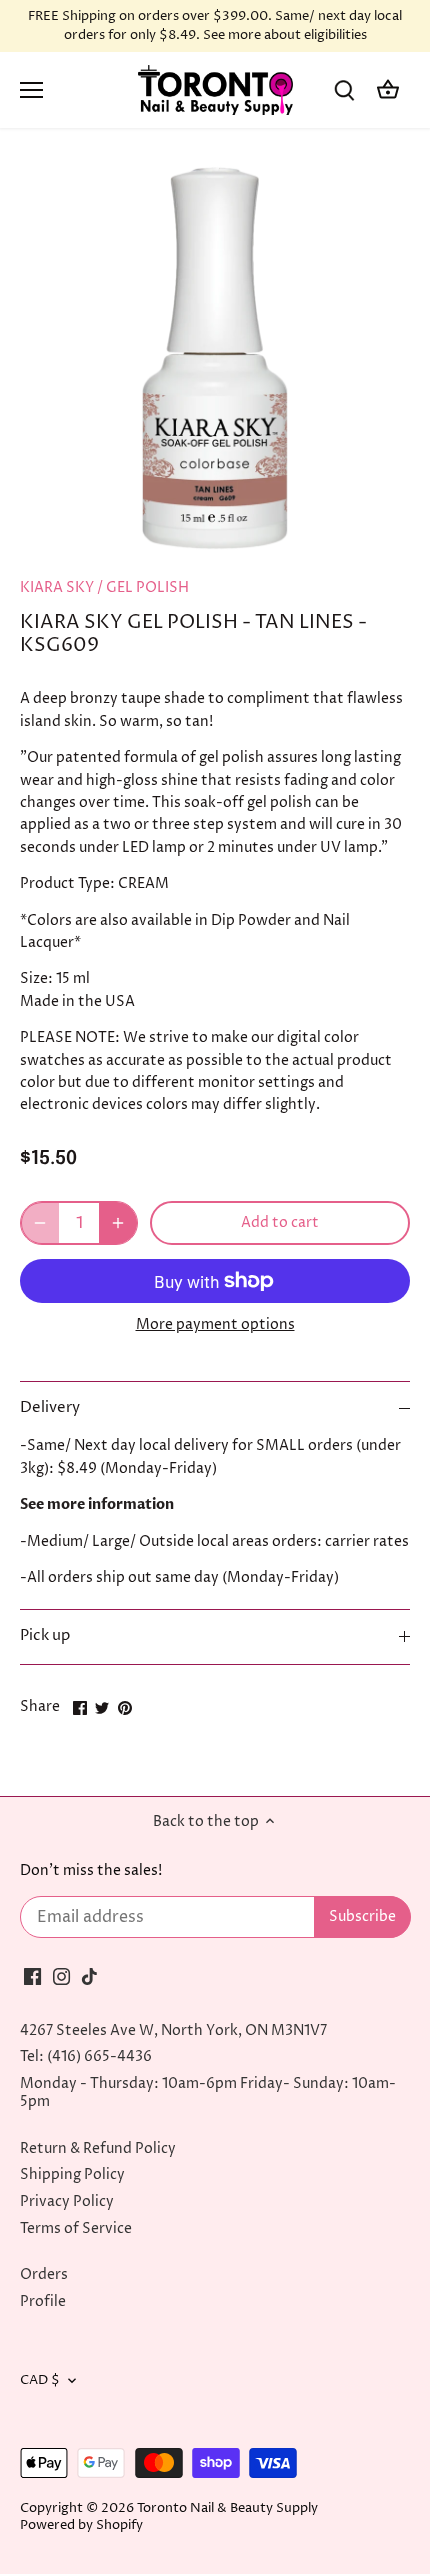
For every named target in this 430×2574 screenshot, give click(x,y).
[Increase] (118, 1223)
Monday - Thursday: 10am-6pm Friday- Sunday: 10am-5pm (208, 2092)
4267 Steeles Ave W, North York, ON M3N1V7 (173, 2030)
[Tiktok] (89, 1977)
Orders (44, 2274)
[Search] (344, 90)
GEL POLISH (147, 587)
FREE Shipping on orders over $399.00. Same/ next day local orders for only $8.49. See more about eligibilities (215, 26)
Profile (43, 2301)
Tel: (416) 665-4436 (86, 2056)
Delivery (50, 1408)
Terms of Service (76, 2228)
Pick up (45, 1636)
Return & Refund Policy (98, 2148)
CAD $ (40, 2380)
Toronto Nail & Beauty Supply (227, 2508)
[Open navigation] (31, 90)
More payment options (215, 1324)
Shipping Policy (72, 2174)
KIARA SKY (57, 587)
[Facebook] (32, 1977)
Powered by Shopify (81, 2525)
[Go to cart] (388, 90)
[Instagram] (61, 1977)
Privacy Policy (67, 2201)
